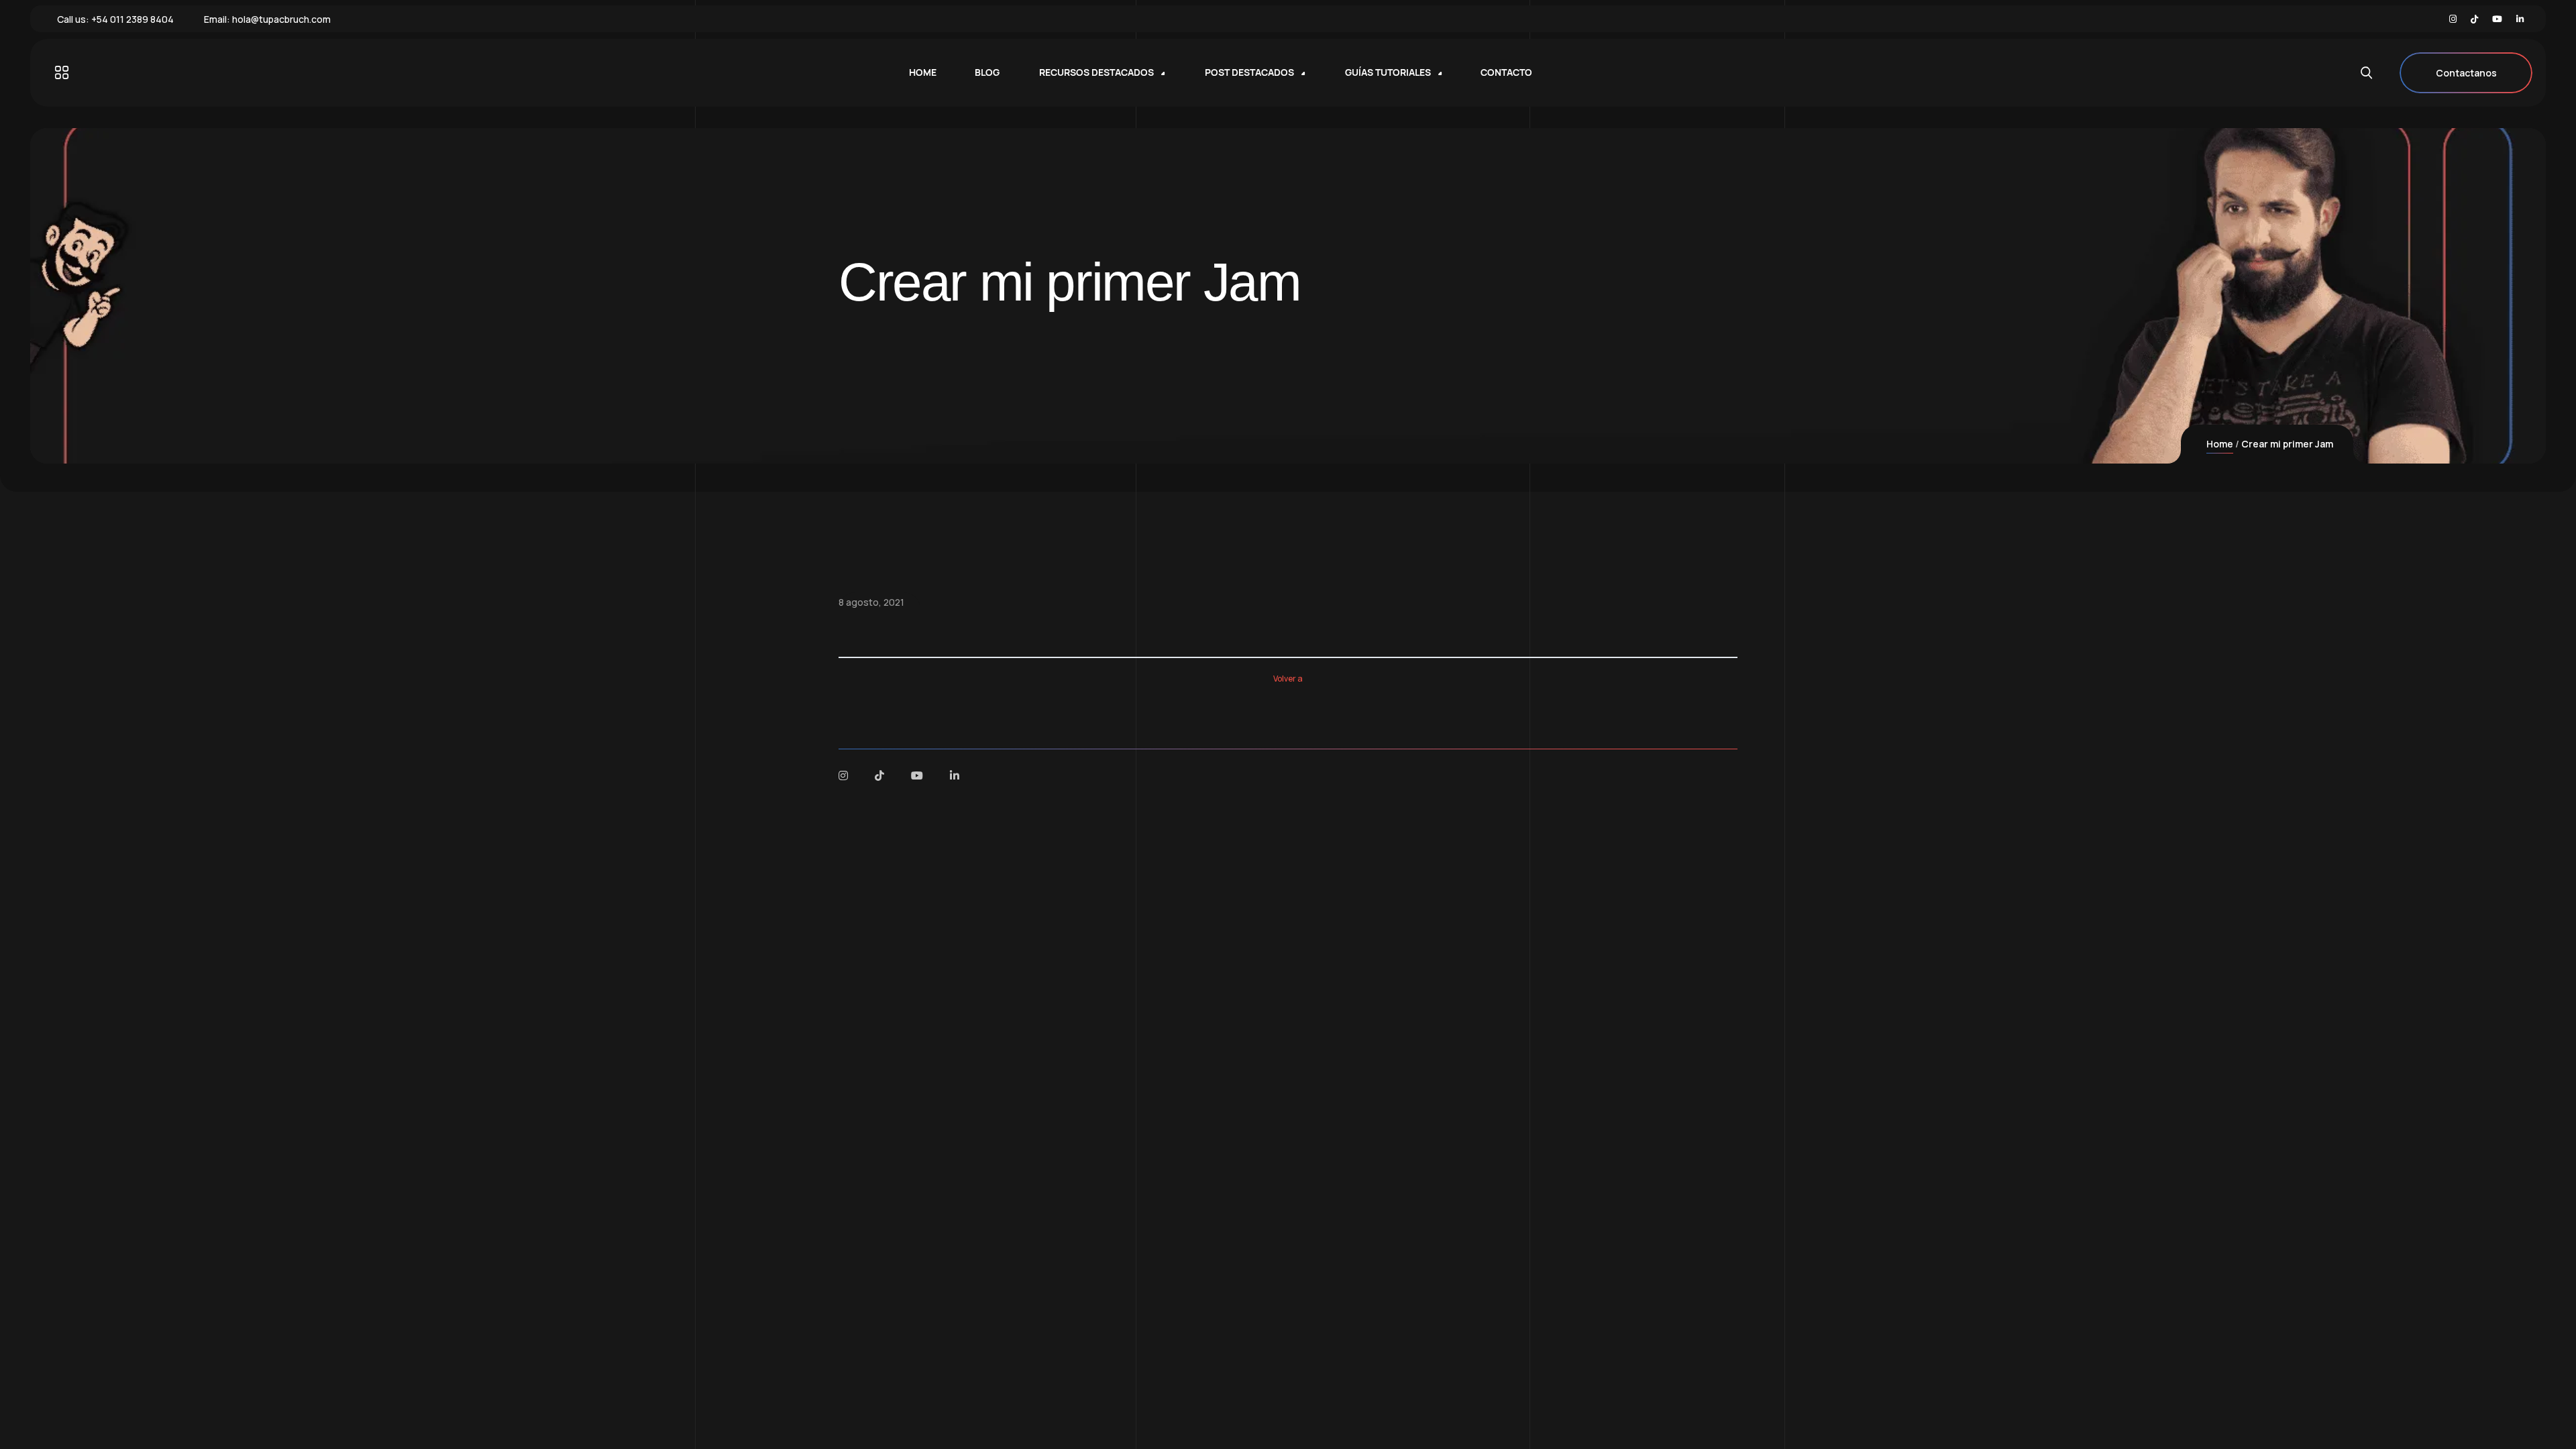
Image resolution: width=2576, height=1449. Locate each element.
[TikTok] (2474, 19)
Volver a (1288, 679)
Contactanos (2466, 73)
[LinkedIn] (2520, 19)
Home (2220, 444)
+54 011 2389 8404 (132, 19)
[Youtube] (2497, 19)
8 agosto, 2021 (871, 602)
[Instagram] (2453, 19)
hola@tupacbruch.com (281, 19)
